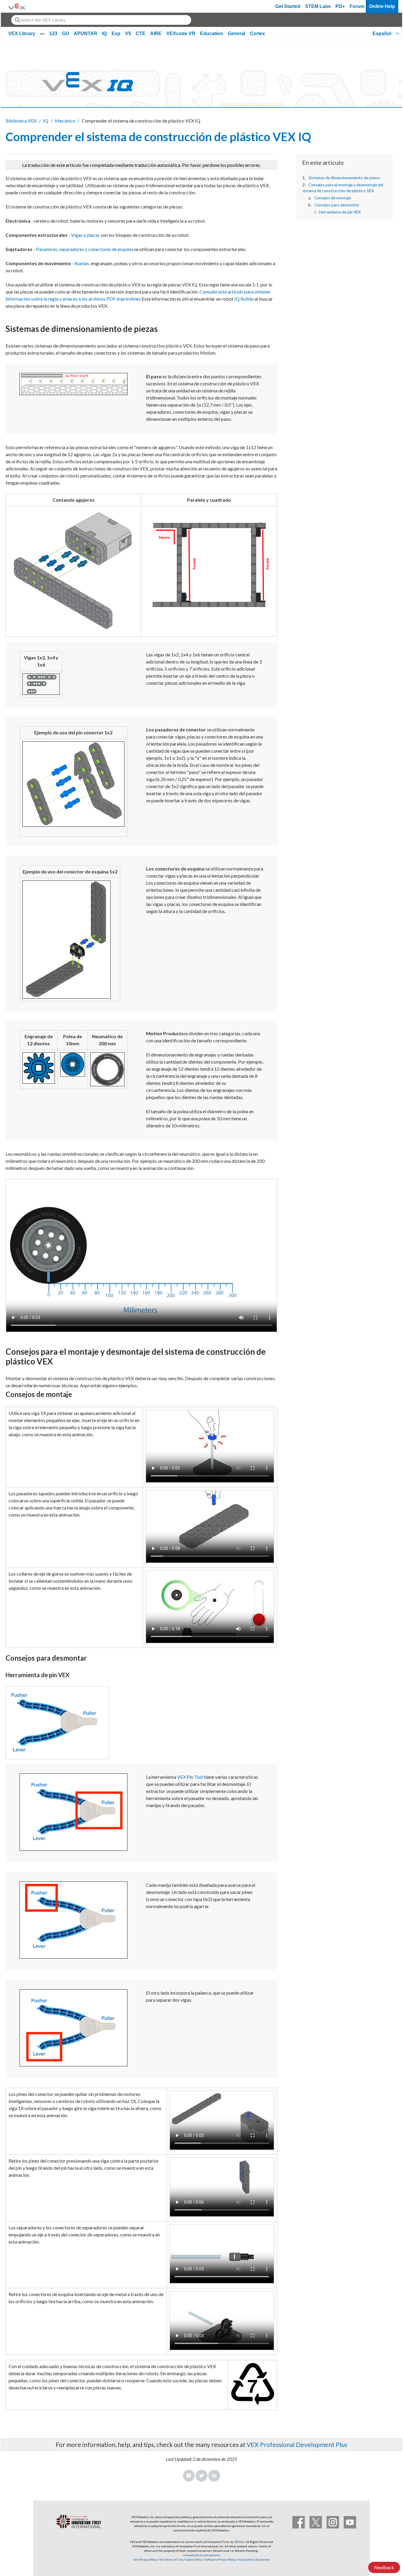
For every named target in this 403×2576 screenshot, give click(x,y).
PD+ (340, 6)
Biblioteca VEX (21, 121)
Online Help (382, 6)
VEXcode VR (181, 34)
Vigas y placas (85, 235)
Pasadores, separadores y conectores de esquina (85, 249)
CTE (141, 34)
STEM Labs (318, 6)
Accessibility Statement (254, 2559)
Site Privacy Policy (145, 2559)
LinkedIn (214, 2476)
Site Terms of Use (171, 2559)
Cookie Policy (194, 2559)
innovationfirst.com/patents (202, 2555)
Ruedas (82, 263)
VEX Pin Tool (190, 1777)
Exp (116, 34)
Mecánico (65, 121)
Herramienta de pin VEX (340, 212)
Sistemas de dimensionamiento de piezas (344, 178)
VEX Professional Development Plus (297, 2444)
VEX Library (22, 34)
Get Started (288, 6)
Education (212, 34)
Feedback (384, 2567)
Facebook (189, 2476)
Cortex (257, 34)
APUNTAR (86, 34)
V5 (128, 34)
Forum (357, 6)
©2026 (240, 2542)
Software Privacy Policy (220, 2559)
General (236, 34)
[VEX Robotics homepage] (17, 6)
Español (382, 34)
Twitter (201, 2476)
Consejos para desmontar (337, 205)
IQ (104, 34)
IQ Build (243, 299)
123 (53, 34)
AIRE (156, 34)
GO (65, 34)
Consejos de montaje (332, 198)
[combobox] (101, 20)
